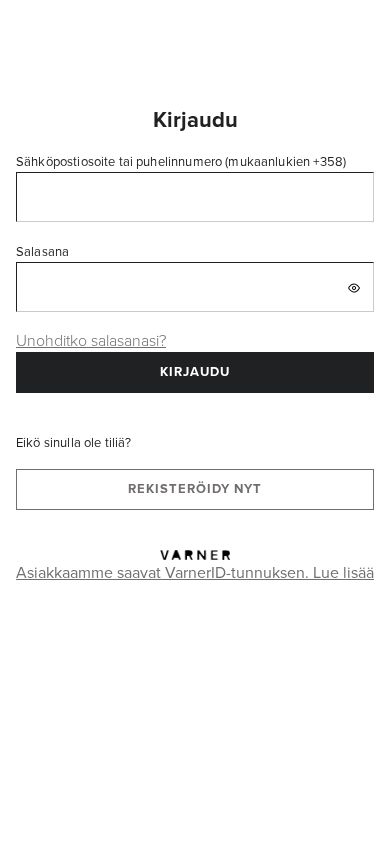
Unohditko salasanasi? (91, 340)
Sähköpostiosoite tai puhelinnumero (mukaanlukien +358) (181, 161)
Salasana (42, 251)
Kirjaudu (195, 371)
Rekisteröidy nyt (195, 488)
